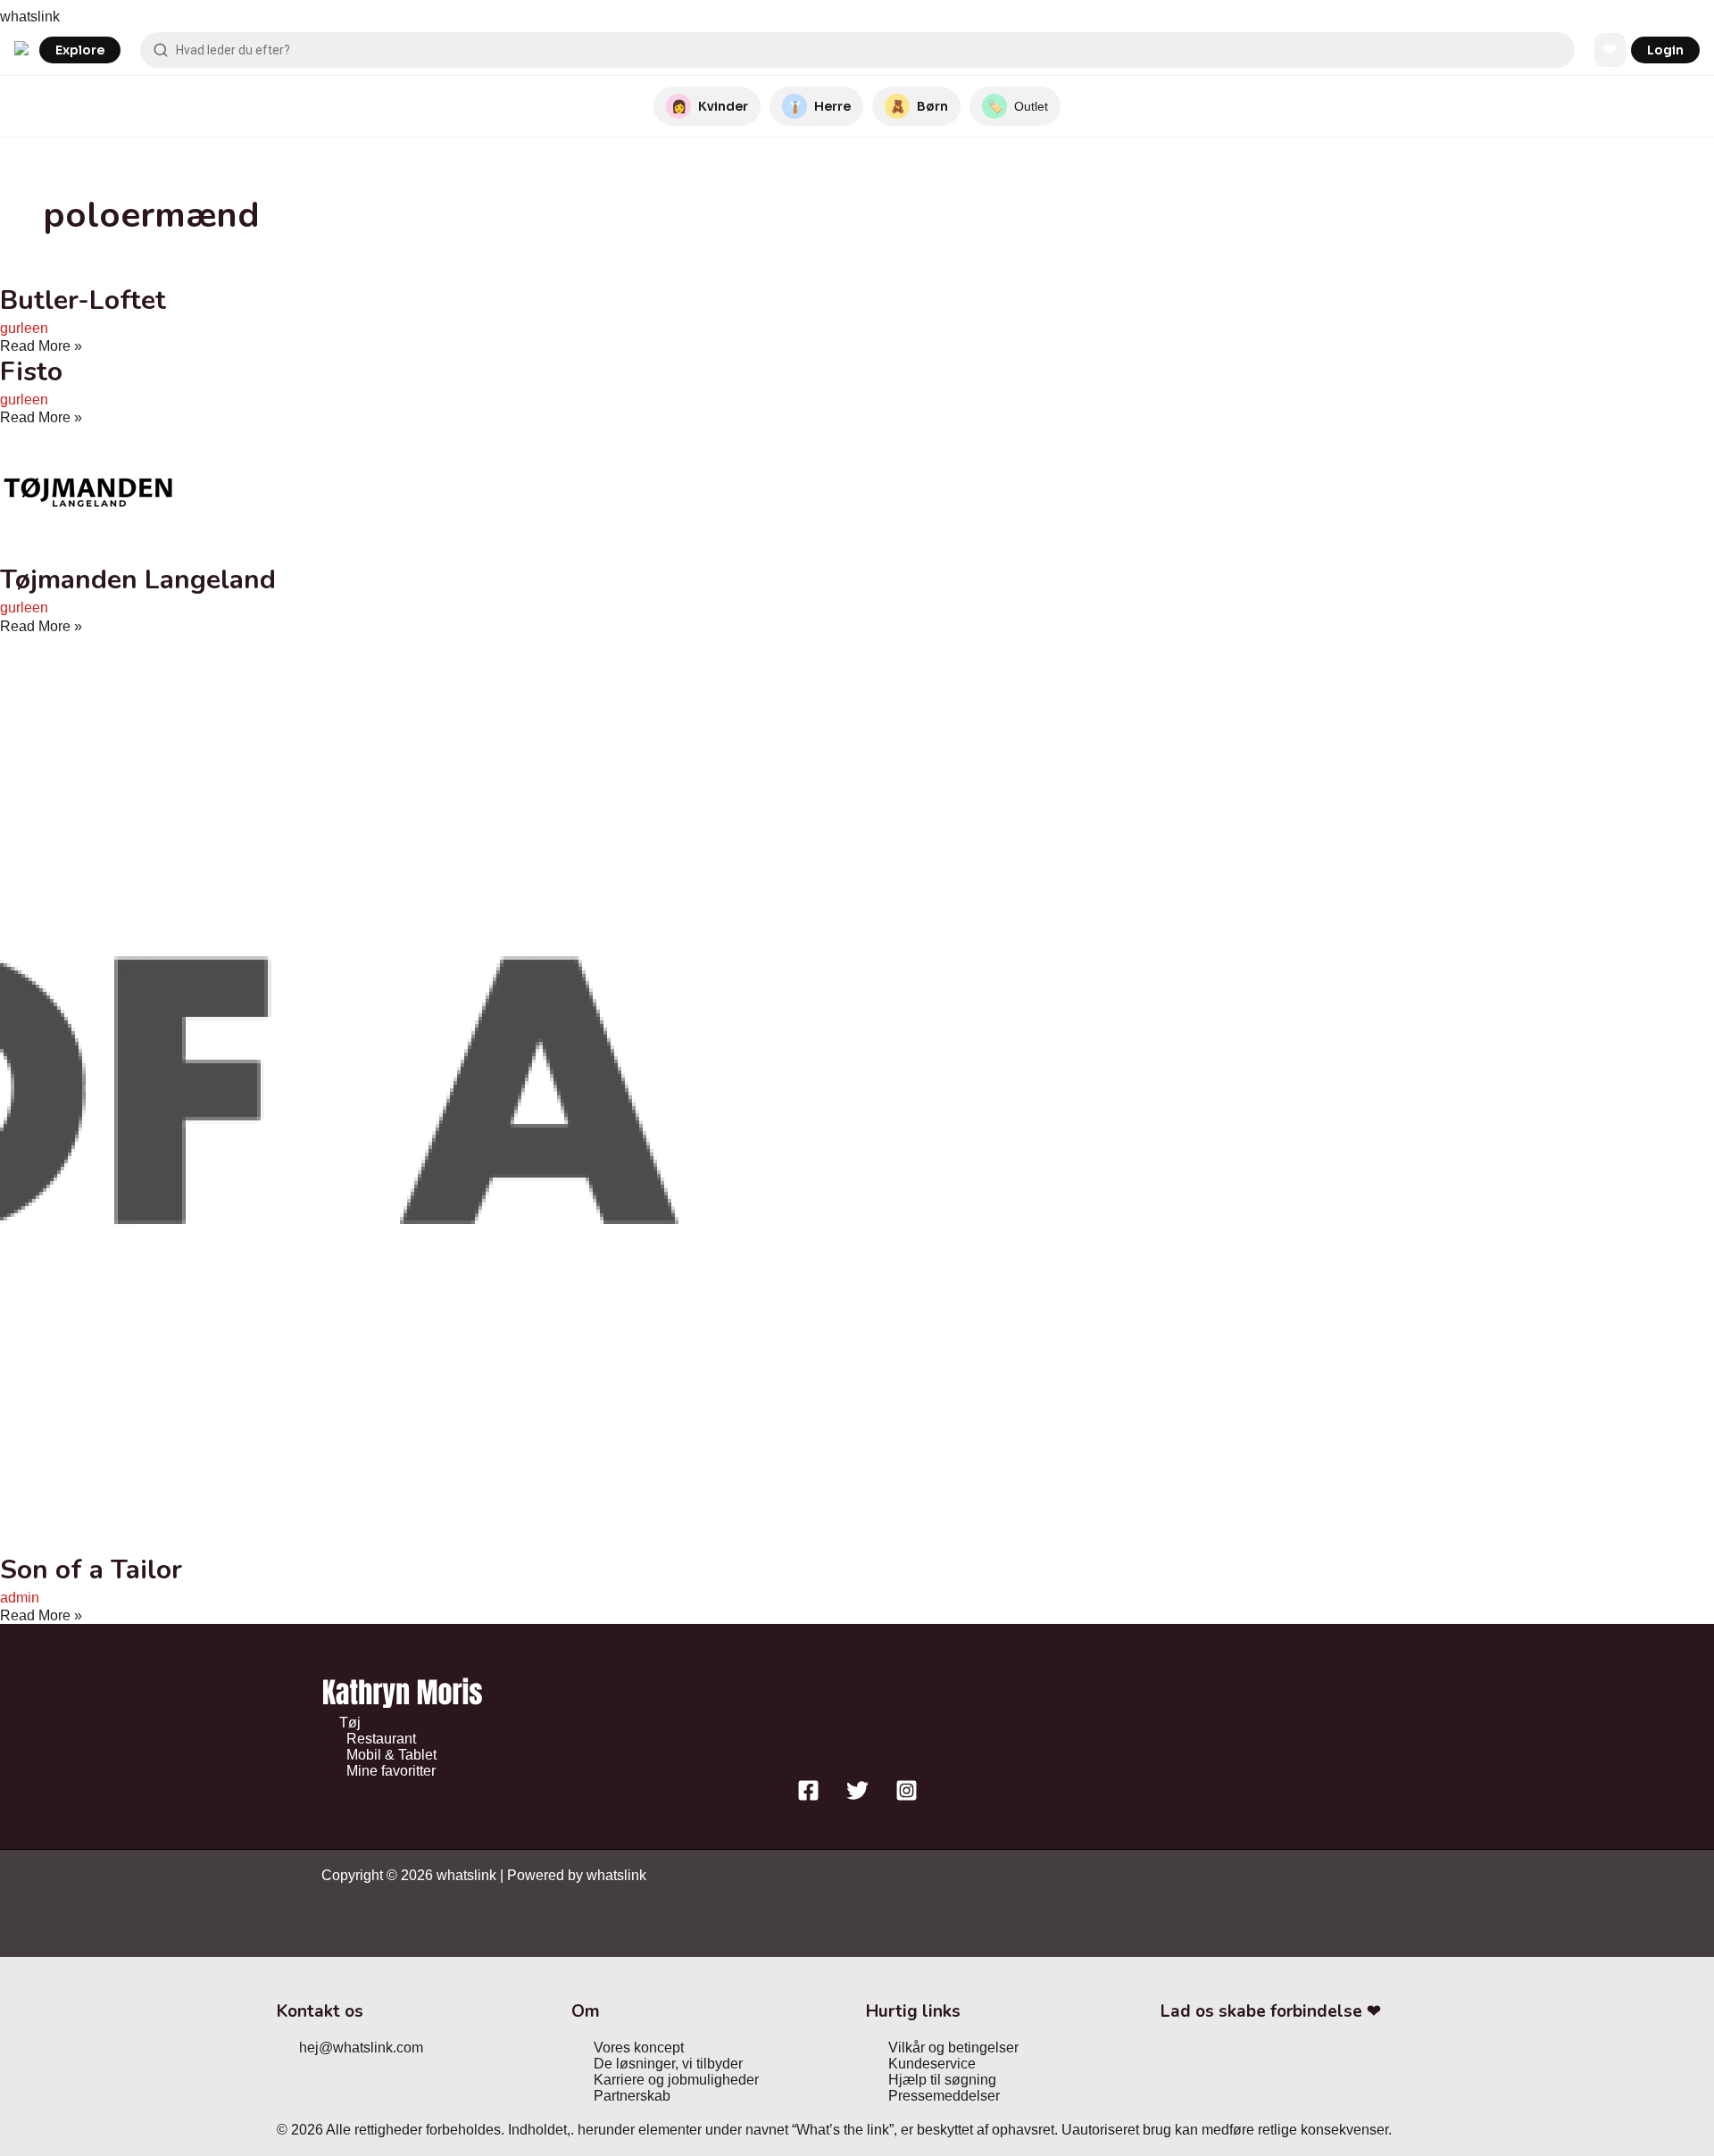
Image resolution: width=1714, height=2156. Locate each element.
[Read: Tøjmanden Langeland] (88, 554)
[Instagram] (907, 1797)
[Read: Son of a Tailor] (457, 1544)
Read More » (41, 346)
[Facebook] (808, 1797)
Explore (80, 50)
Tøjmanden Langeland (138, 580)
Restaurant (381, 1739)
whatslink (30, 17)
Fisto (31, 372)
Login (1665, 50)
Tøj (350, 1723)
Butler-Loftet (83, 300)
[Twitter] (857, 1797)
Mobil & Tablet (391, 1755)
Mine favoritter (391, 1771)
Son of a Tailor (91, 1570)
